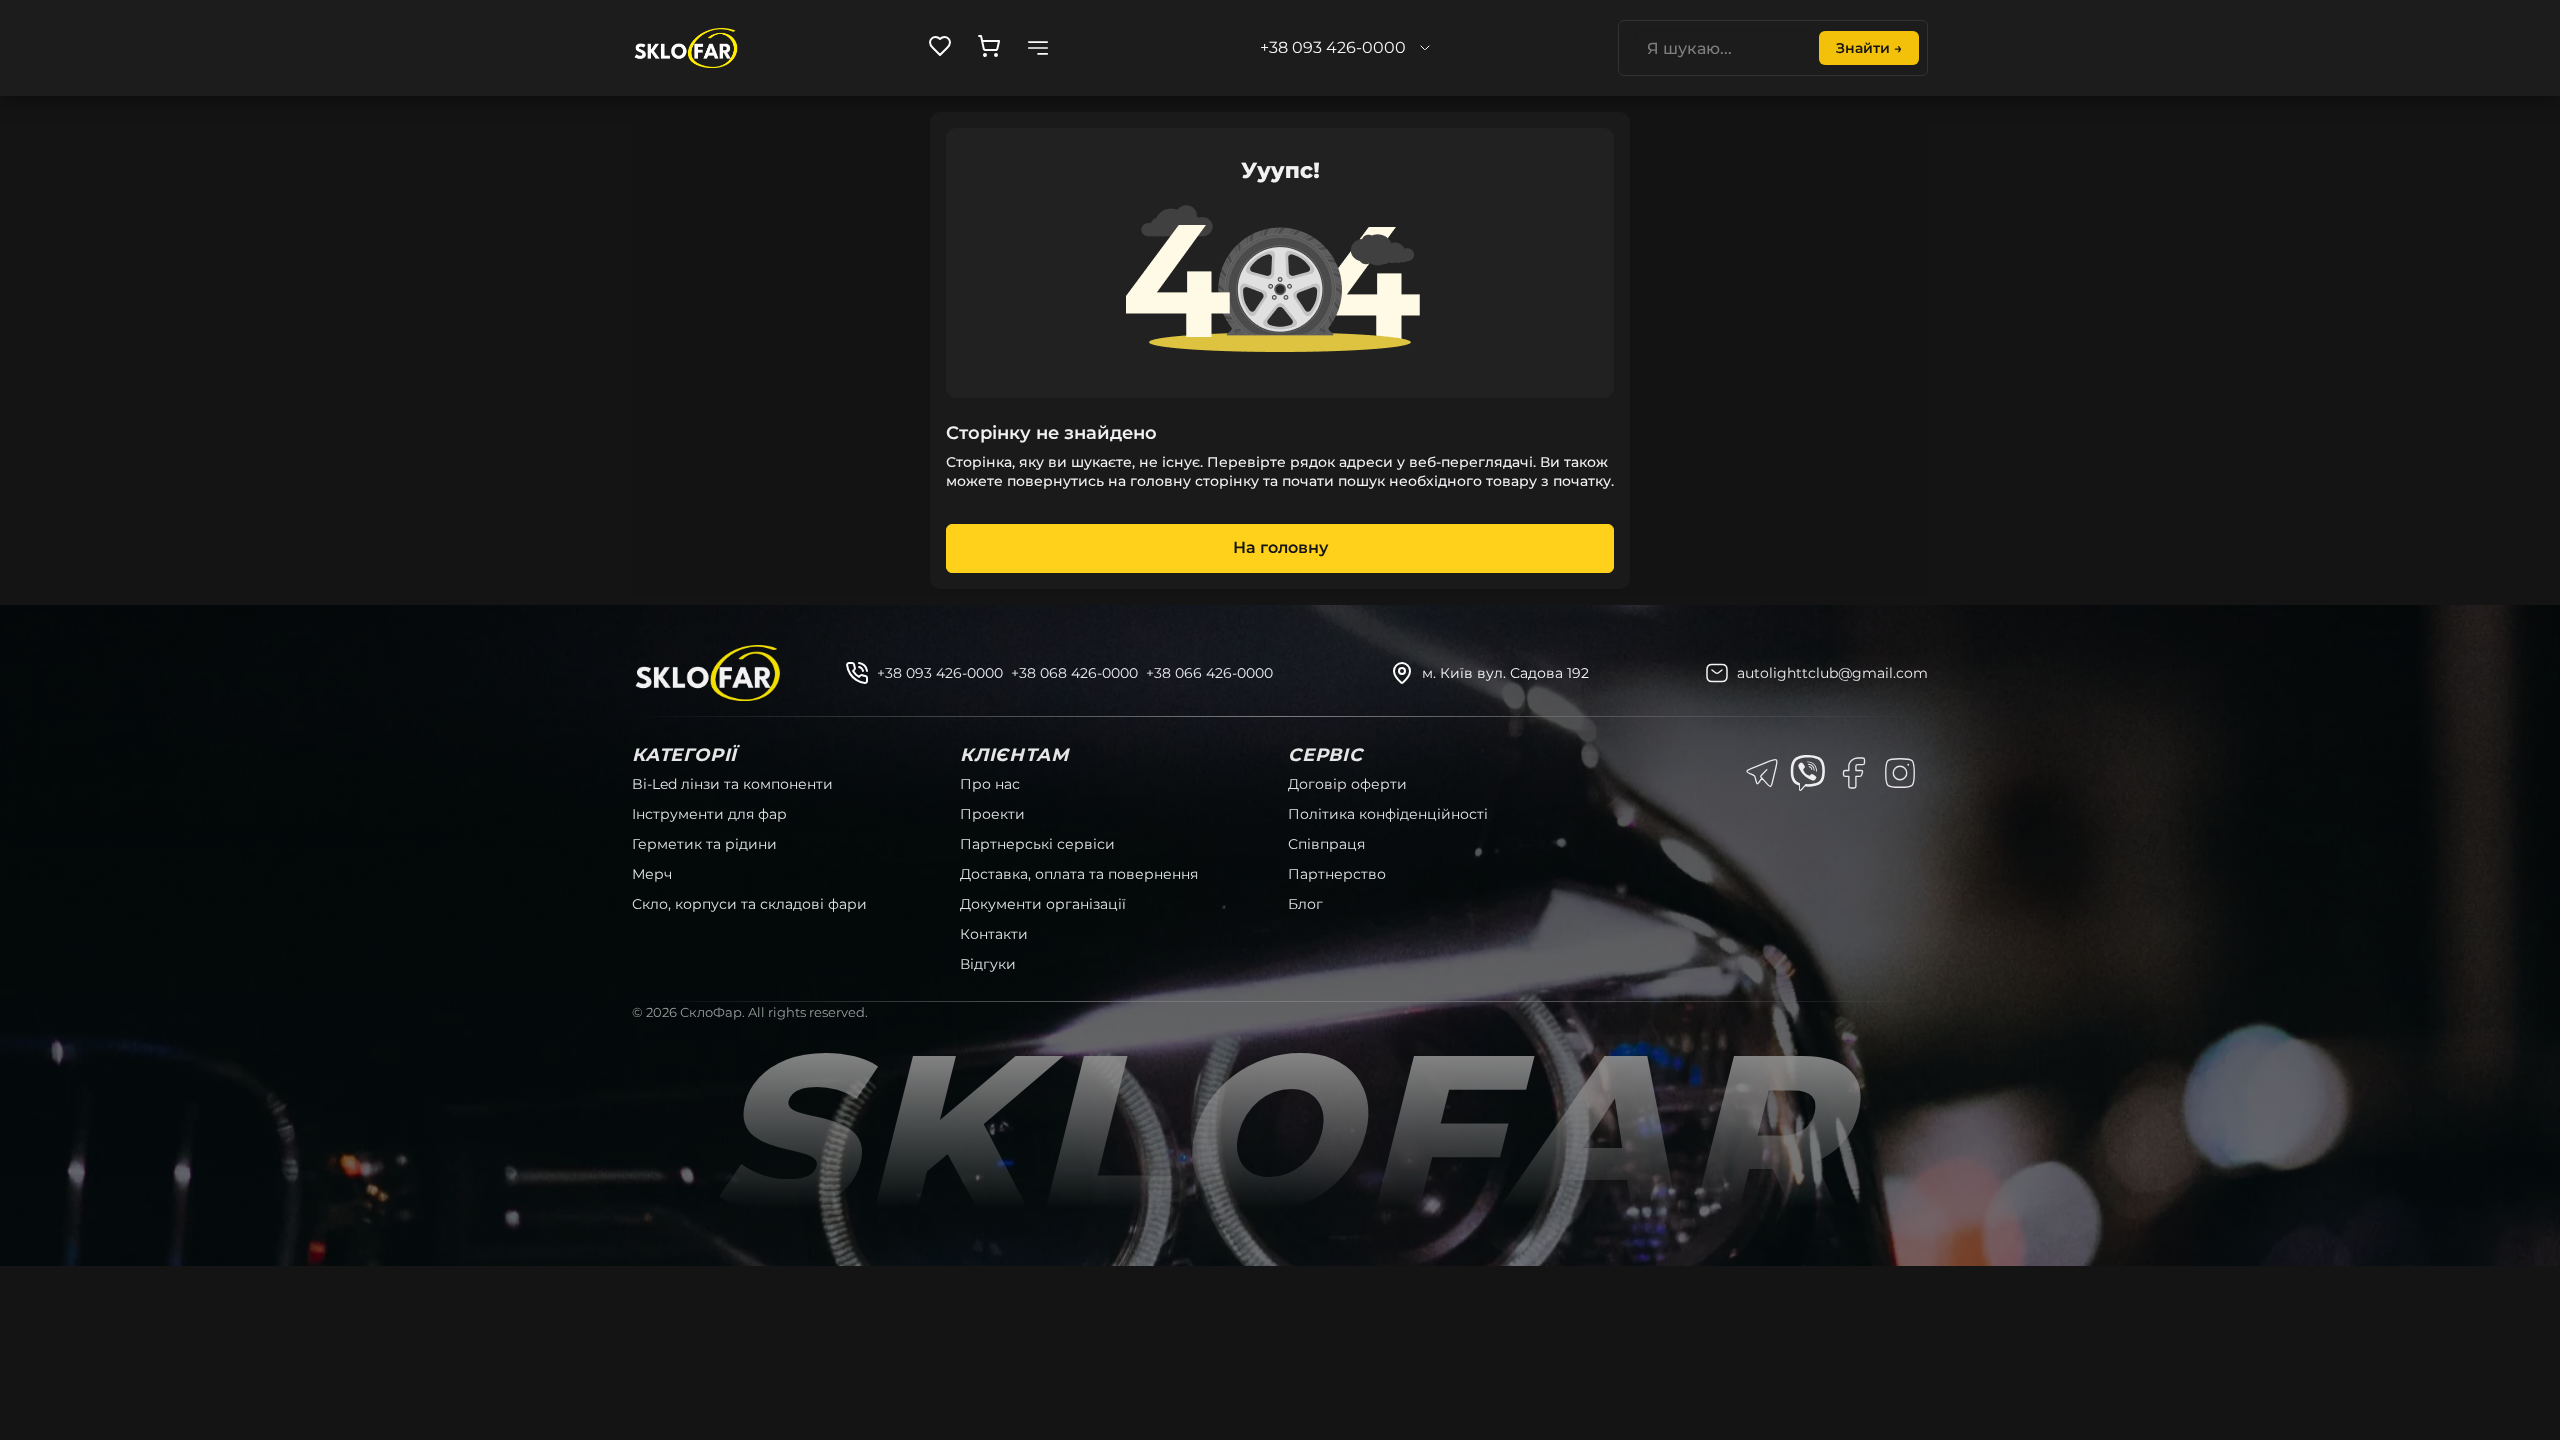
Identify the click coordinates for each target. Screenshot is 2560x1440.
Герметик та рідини (704, 844)
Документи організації (1043, 904)
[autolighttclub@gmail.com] (1717, 673)
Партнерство (1337, 874)
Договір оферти (1347, 784)
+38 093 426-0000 (940, 673)
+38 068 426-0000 (1074, 673)
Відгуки (988, 964)
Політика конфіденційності (1388, 814)
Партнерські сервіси (1037, 844)
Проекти (992, 814)
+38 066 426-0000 (1209, 673)
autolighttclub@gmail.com (1832, 673)
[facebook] (1854, 773)
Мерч (652, 874)
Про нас (990, 784)
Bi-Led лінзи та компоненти (732, 784)
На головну (1280, 547)
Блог (1305, 904)
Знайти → (1869, 48)
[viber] (1808, 773)
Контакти (994, 934)
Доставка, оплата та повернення (1079, 874)
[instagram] (1900, 773)
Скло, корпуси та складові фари (749, 904)
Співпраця (1326, 844)
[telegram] (1762, 773)
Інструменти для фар (709, 814)
